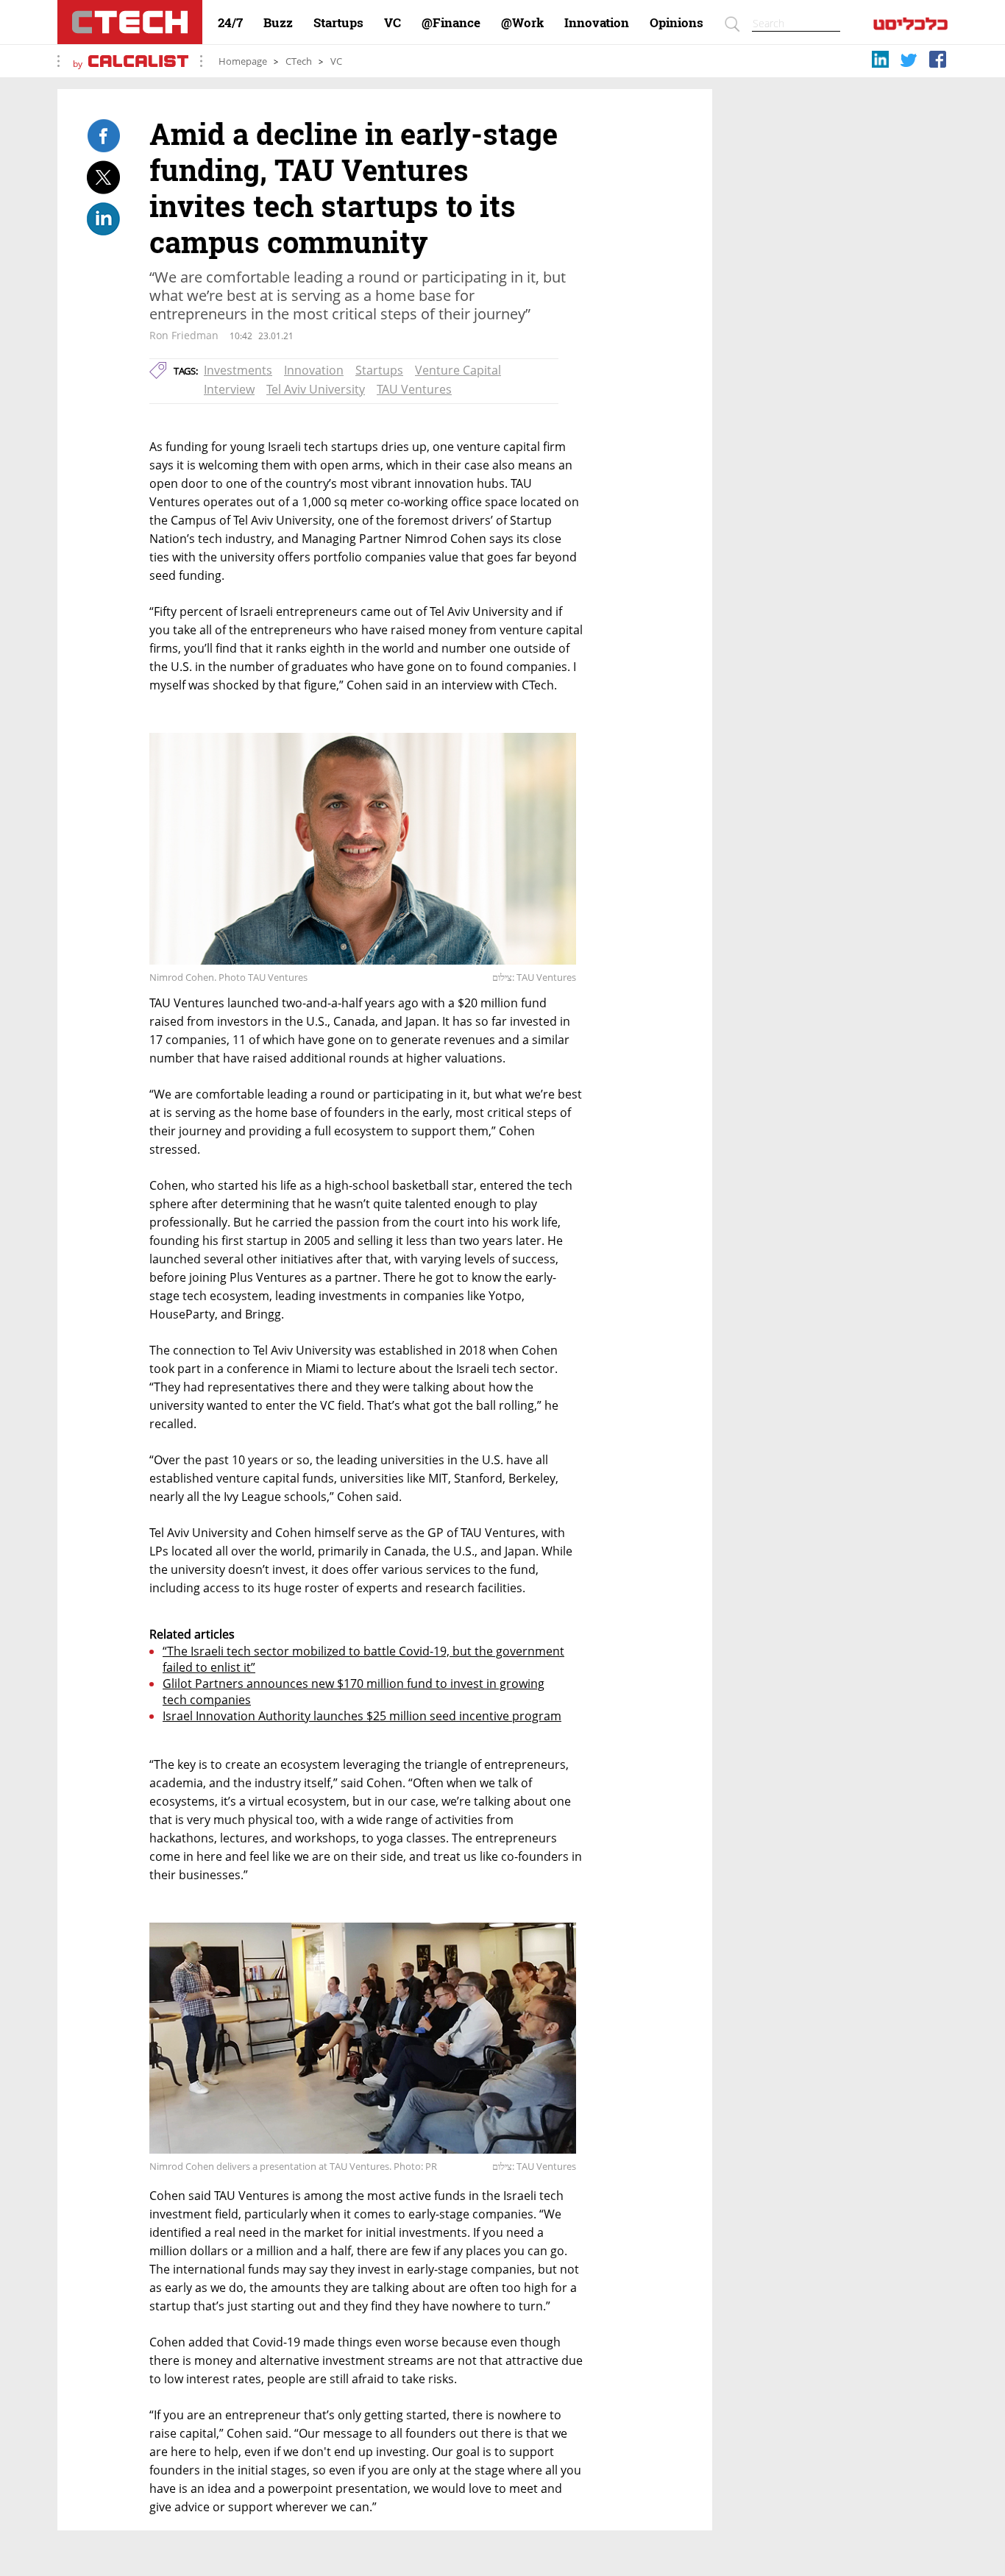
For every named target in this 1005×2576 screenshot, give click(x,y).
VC (393, 23)
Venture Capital (458, 370)
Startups (338, 23)
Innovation (597, 23)
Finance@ (451, 23)
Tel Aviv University (316, 389)
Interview (229, 389)
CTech (299, 61)
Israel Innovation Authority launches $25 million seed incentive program (362, 1716)
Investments (238, 370)
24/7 (230, 23)
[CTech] (130, 22)
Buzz (278, 23)
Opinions (676, 23)
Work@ (522, 23)
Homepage (243, 61)
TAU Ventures (414, 389)
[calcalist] (910, 27)
